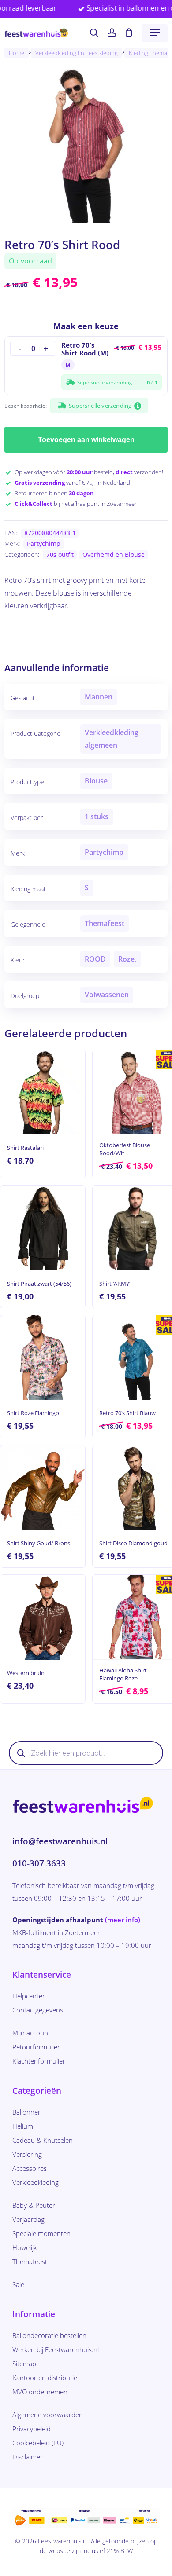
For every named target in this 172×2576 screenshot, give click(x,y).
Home (17, 53)
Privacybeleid (32, 2429)
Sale (18, 2284)
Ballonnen (27, 2112)
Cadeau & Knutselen (43, 2140)
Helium (23, 2126)
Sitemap (24, 2364)
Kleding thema (148, 53)
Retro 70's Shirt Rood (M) (85, 349)
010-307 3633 (39, 1863)
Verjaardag (28, 2219)
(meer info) (123, 1920)
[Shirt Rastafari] (43, 1092)
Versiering (27, 2154)
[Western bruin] (43, 1617)
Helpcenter (29, 1996)
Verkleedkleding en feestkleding (77, 53)
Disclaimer (28, 2457)
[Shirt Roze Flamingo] (43, 1358)
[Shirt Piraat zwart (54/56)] (43, 1228)
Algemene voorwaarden (48, 2415)
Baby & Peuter (34, 2205)
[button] (155, 33)
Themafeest (30, 2261)
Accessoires (30, 2168)
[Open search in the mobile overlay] (86, 1753)
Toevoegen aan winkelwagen (86, 440)
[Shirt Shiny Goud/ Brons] (43, 1488)
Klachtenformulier (39, 2061)
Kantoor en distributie (45, 2378)
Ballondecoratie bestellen (49, 2335)
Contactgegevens (38, 2010)
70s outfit (60, 554)
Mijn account (31, 2033)
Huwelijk (24, 2247)
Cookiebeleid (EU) (38, 2443)
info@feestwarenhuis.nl (60, 1841)
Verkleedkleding (36, 2182)
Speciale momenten (41, 2233)
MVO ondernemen (40, 2392)
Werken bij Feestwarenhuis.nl (56, 2349)
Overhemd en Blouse (114, 554)
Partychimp (44, 543)
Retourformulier (36, 2047)
